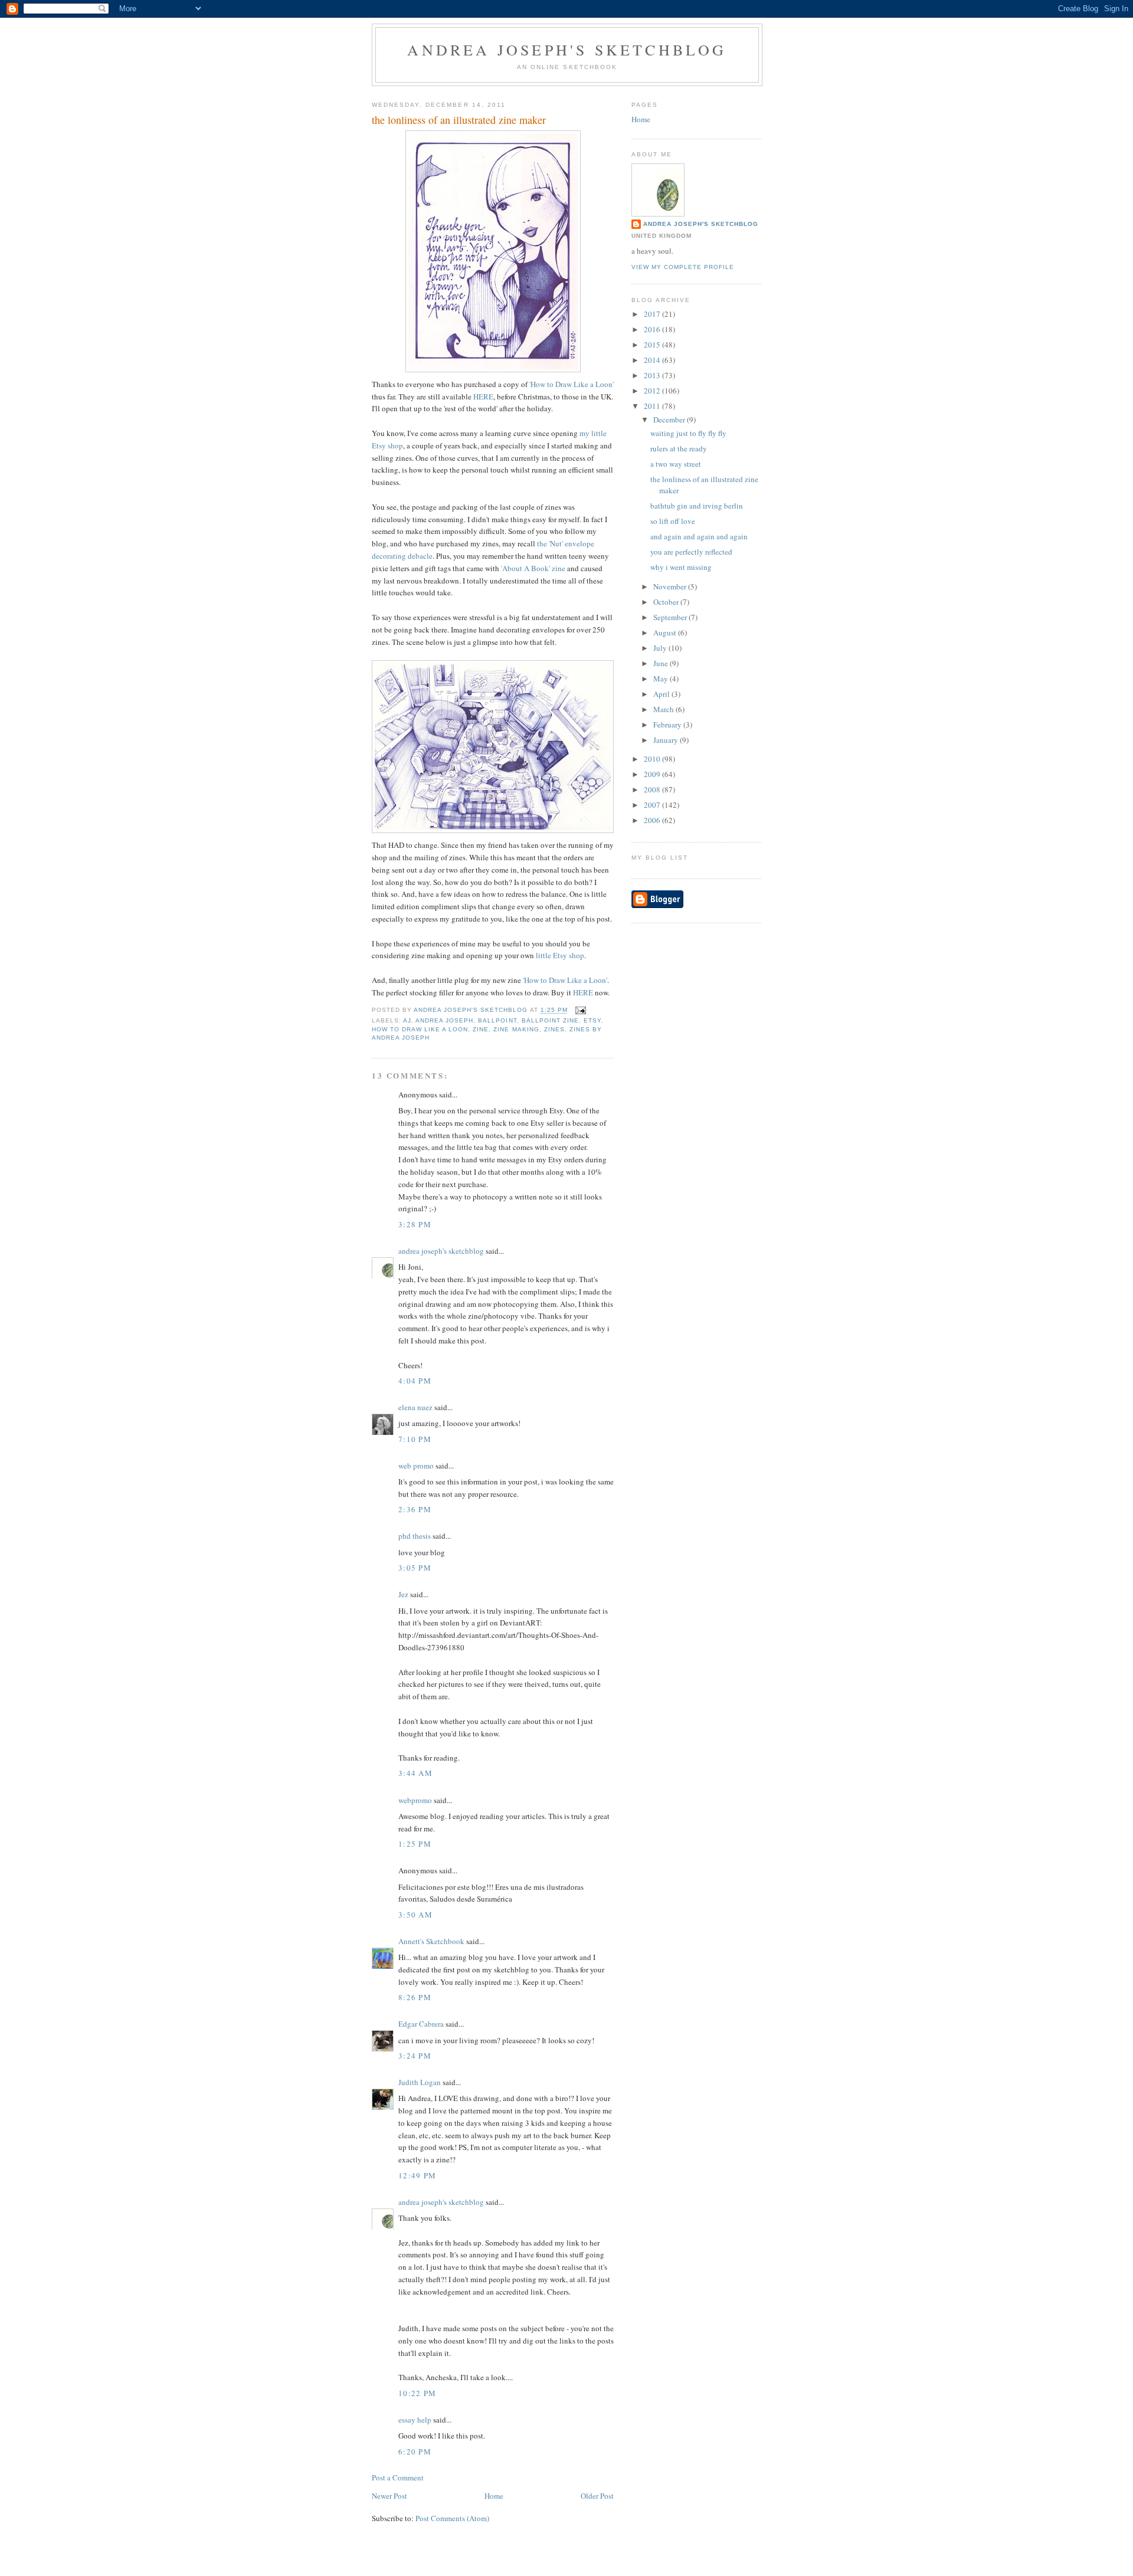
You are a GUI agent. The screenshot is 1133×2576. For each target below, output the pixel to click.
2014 (653, 360)
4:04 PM (415, 1381)
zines (554, 1029)
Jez (403, 1594)
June (662, 663)
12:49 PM (417, 2175)
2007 (653, 805)
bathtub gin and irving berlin (697, 506)
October (667, 602)
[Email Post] (580, 1010)
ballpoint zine (550, 1020)
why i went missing (681, 567)
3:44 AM (415, 1773)
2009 (653, 774)
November (671, 586)
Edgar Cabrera (421, 2024)
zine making (516, 1029)
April (662, 694)
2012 (653, 391)
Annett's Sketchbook (431, 1941)
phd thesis (415, 1536)
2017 (653, 314)
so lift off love (673, 521)
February (668, 725)
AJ (407, 1020)
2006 (653, 820)
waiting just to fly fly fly (688, 433)
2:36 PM (415, 1509)
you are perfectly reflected (691, 552)
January (667, 740)
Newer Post (389, 2496)
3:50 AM (415, 1915)
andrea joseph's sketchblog (567, 50)
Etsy (592, 1020)
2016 (653, 329)
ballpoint (497, 1020)
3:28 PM (415, 1224)
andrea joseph (444, 1020)
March (664, 709)
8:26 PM (415, 1997)
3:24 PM (415, 2056)
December (670, 419)
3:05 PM (415, 1568)
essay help (415, 2420)
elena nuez (415, 1407)
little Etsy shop (560, 955)
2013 (653, 375)
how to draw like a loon (420, 1029)
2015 (653, 345)
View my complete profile (683, 267)
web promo (416, 1466)
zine (481, 1029)
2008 (653, 789)
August (666, 632)
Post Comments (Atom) (452, 2518)
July (661, 648)
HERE (483, 396)
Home (494, 2496)
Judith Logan (420, 2082)
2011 (653, 406)
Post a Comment (398, 2477)
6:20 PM (415, 2452)
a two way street (676, 464)
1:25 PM (415, 1844)
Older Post (597, 2496)
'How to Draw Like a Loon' (572, 384)
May (662, 679)
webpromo (415, 1800)
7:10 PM (415, 1439)
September (671, 617)
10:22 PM (417, 2393)
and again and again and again (699, 536)
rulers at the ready (679, 448)
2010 (653, 759)
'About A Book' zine (533, 568)
